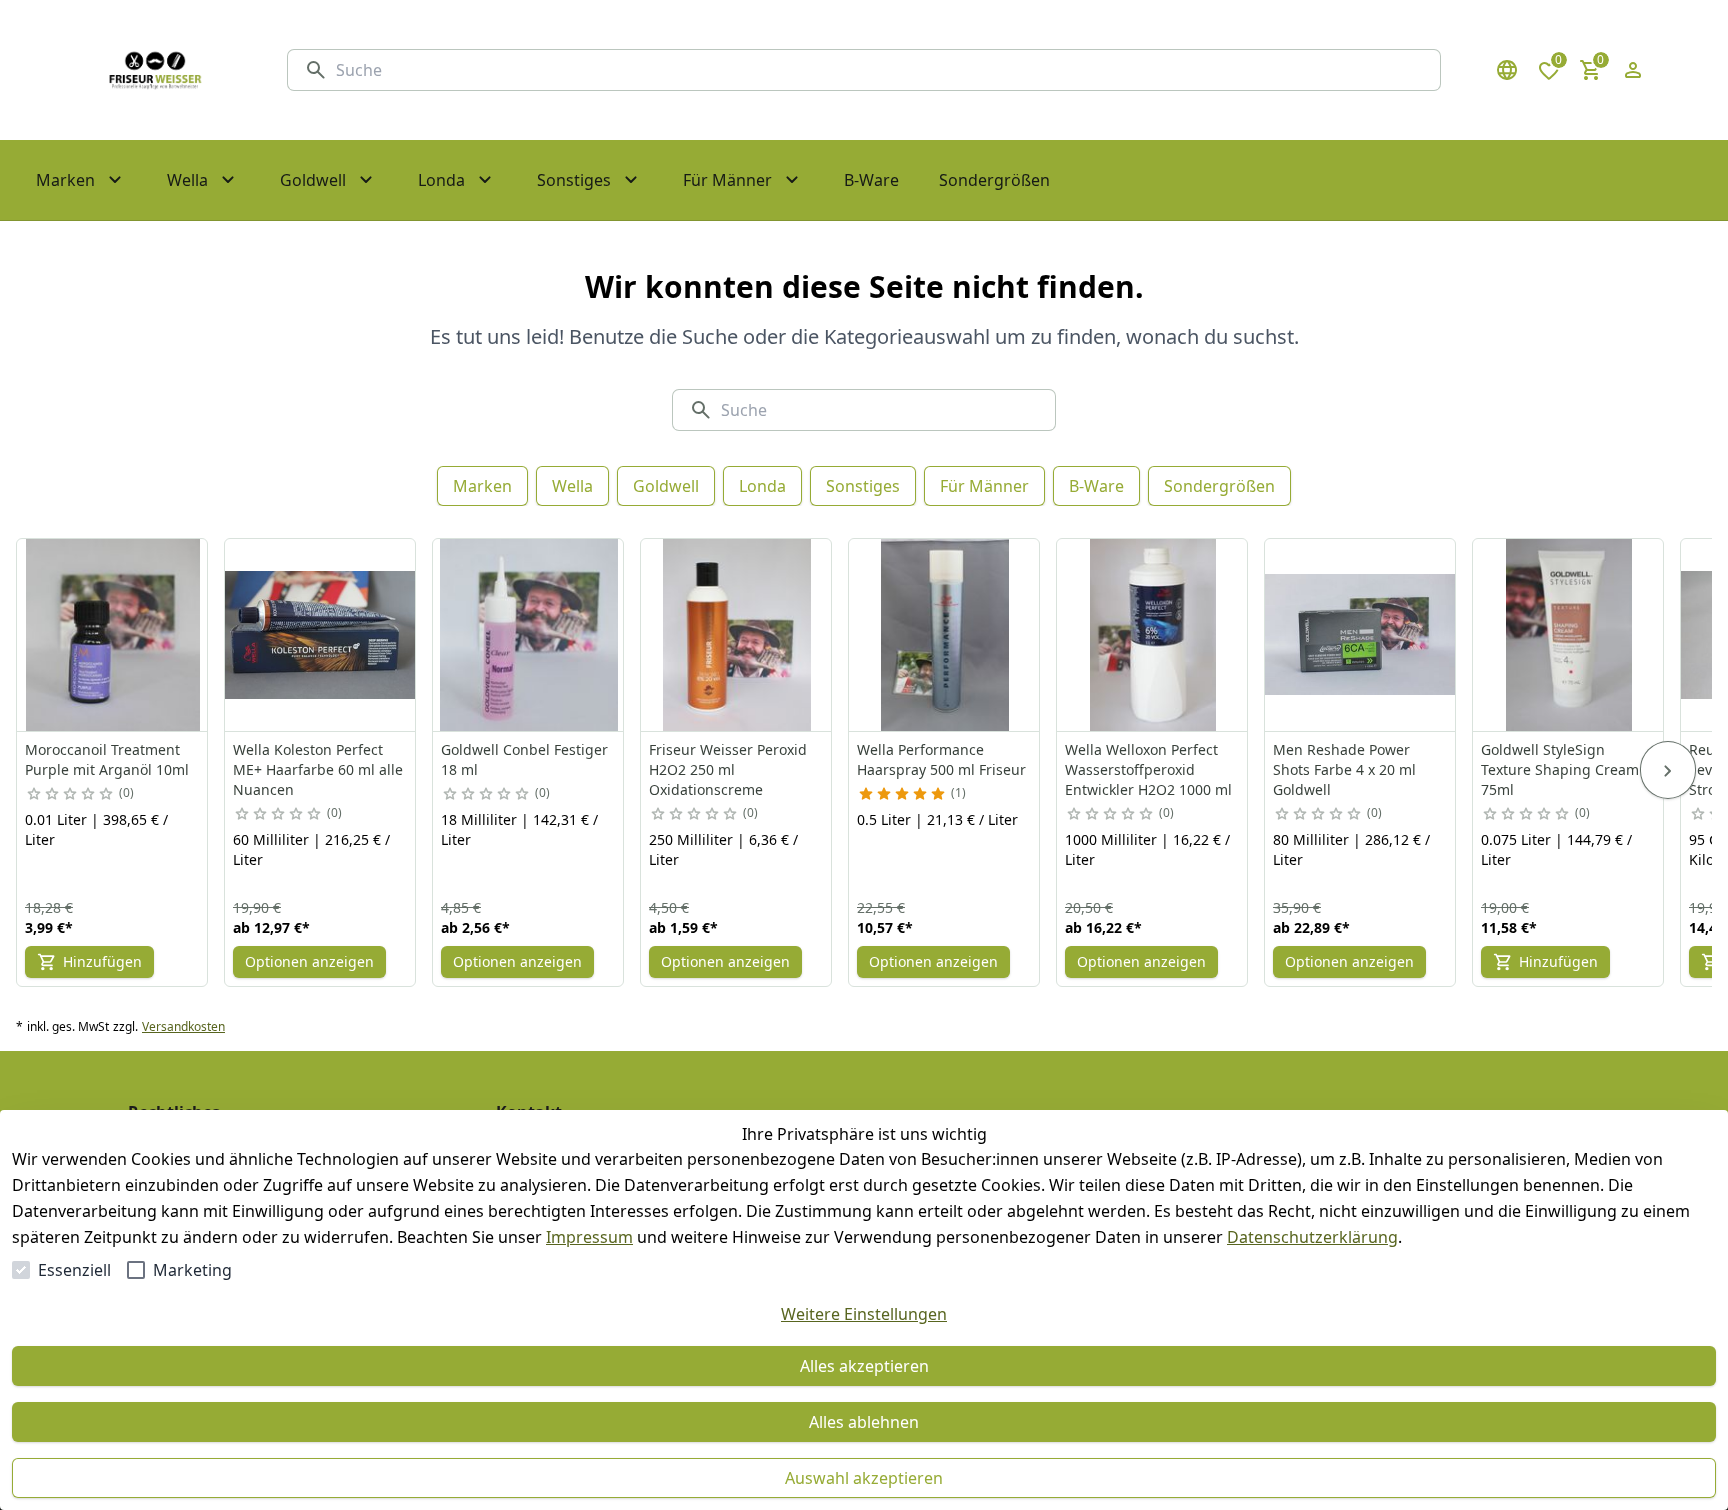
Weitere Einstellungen (864, 1314)
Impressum (589, 1237)
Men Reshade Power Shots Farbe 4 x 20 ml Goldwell (1344, 769)
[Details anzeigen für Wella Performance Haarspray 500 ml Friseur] (945, 635)
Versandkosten (183, 1027)
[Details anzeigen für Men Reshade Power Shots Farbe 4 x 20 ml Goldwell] (1361, 635)
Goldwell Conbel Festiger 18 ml (524, 759)
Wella (572, 486)
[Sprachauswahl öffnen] (1507, 70)
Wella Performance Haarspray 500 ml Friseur (941, 759)
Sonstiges (863, 486)
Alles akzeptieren (864, 1366)
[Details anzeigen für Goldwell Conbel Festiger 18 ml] (529, 635)
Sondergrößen (1219, 486)
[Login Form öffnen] (1633, 70)
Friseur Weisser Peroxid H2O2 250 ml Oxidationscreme (728, 769)
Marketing (192, 1270)
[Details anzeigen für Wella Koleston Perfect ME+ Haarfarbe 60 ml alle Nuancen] (321, 635)
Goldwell (666, 486)
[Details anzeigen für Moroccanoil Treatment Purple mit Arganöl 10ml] (113, 635)
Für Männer (984, 486)
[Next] (1668, 770)
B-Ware (1096, 486)
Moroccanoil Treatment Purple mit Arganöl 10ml (107, 759)
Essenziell (74, 1270)
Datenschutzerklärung (1312, 1237)
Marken (482, 486)
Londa (762, 486)
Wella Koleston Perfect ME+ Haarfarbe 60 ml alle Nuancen (318, 769)
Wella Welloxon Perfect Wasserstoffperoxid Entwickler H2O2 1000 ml (1148, 769)
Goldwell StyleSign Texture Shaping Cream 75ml (1560, 769)
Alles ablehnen (864, 1422)
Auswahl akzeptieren (864, 1478)
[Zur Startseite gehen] (155, 70)
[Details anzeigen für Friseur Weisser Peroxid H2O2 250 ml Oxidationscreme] (737, 635)
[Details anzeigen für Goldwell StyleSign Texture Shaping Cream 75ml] (1569, 635)
